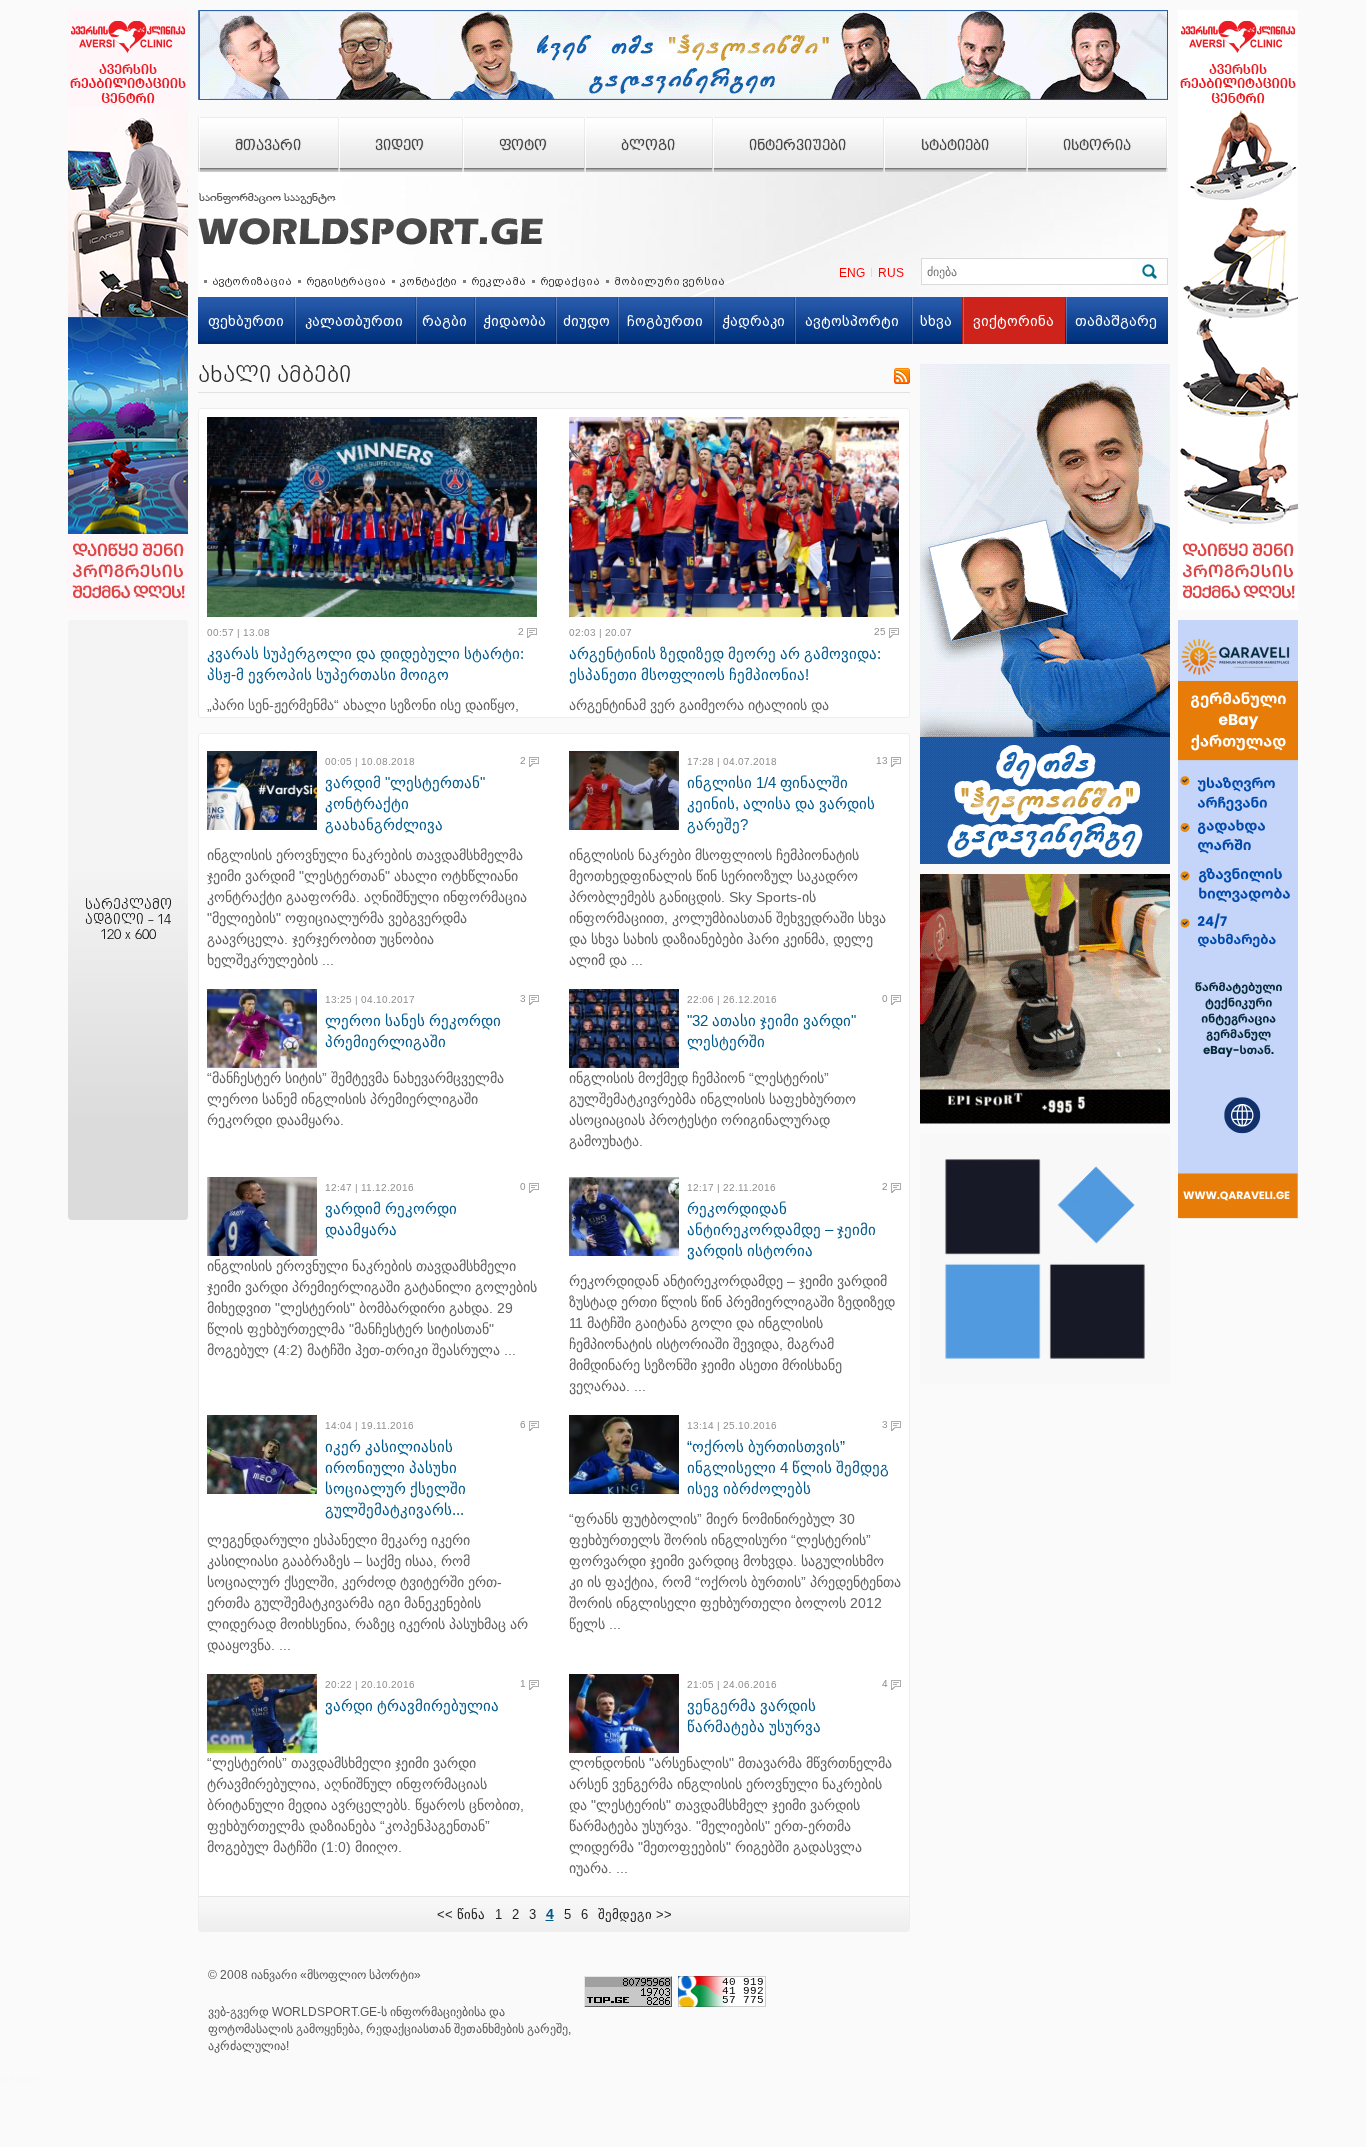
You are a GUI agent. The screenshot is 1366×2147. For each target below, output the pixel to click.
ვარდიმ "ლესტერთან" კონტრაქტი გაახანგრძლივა (405, 803)
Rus (891, 273)
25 (880, 632)
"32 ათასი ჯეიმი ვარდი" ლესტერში (771, 1031)
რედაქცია (570, 281)
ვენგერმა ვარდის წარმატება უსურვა (754, 1716)
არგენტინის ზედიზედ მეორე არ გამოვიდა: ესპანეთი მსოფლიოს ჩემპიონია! (725, 664)
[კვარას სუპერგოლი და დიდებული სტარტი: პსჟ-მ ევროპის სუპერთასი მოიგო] (378, 517)
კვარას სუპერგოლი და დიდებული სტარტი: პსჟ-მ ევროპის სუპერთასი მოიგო (365, 664)
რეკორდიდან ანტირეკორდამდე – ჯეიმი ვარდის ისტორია (781, 1229)
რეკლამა (498, 281)
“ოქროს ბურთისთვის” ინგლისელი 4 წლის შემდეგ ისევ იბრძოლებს (788, 1467)
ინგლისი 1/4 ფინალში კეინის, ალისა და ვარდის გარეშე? (781, 803)
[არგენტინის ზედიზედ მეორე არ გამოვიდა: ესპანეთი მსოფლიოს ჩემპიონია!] (740, 517)
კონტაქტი (428, 281)
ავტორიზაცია (252, 281)
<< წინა (461, 1914)
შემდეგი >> (635, 1914)
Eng (852, 273)
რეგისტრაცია (346, 281)
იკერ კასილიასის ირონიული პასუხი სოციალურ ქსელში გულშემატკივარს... (395, 1478)
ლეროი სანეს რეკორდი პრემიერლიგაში (413, 1031)
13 (882, 761)
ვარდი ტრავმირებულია (412, 1705)
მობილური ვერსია (669, 281)
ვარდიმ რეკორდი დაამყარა (391, 1219)
